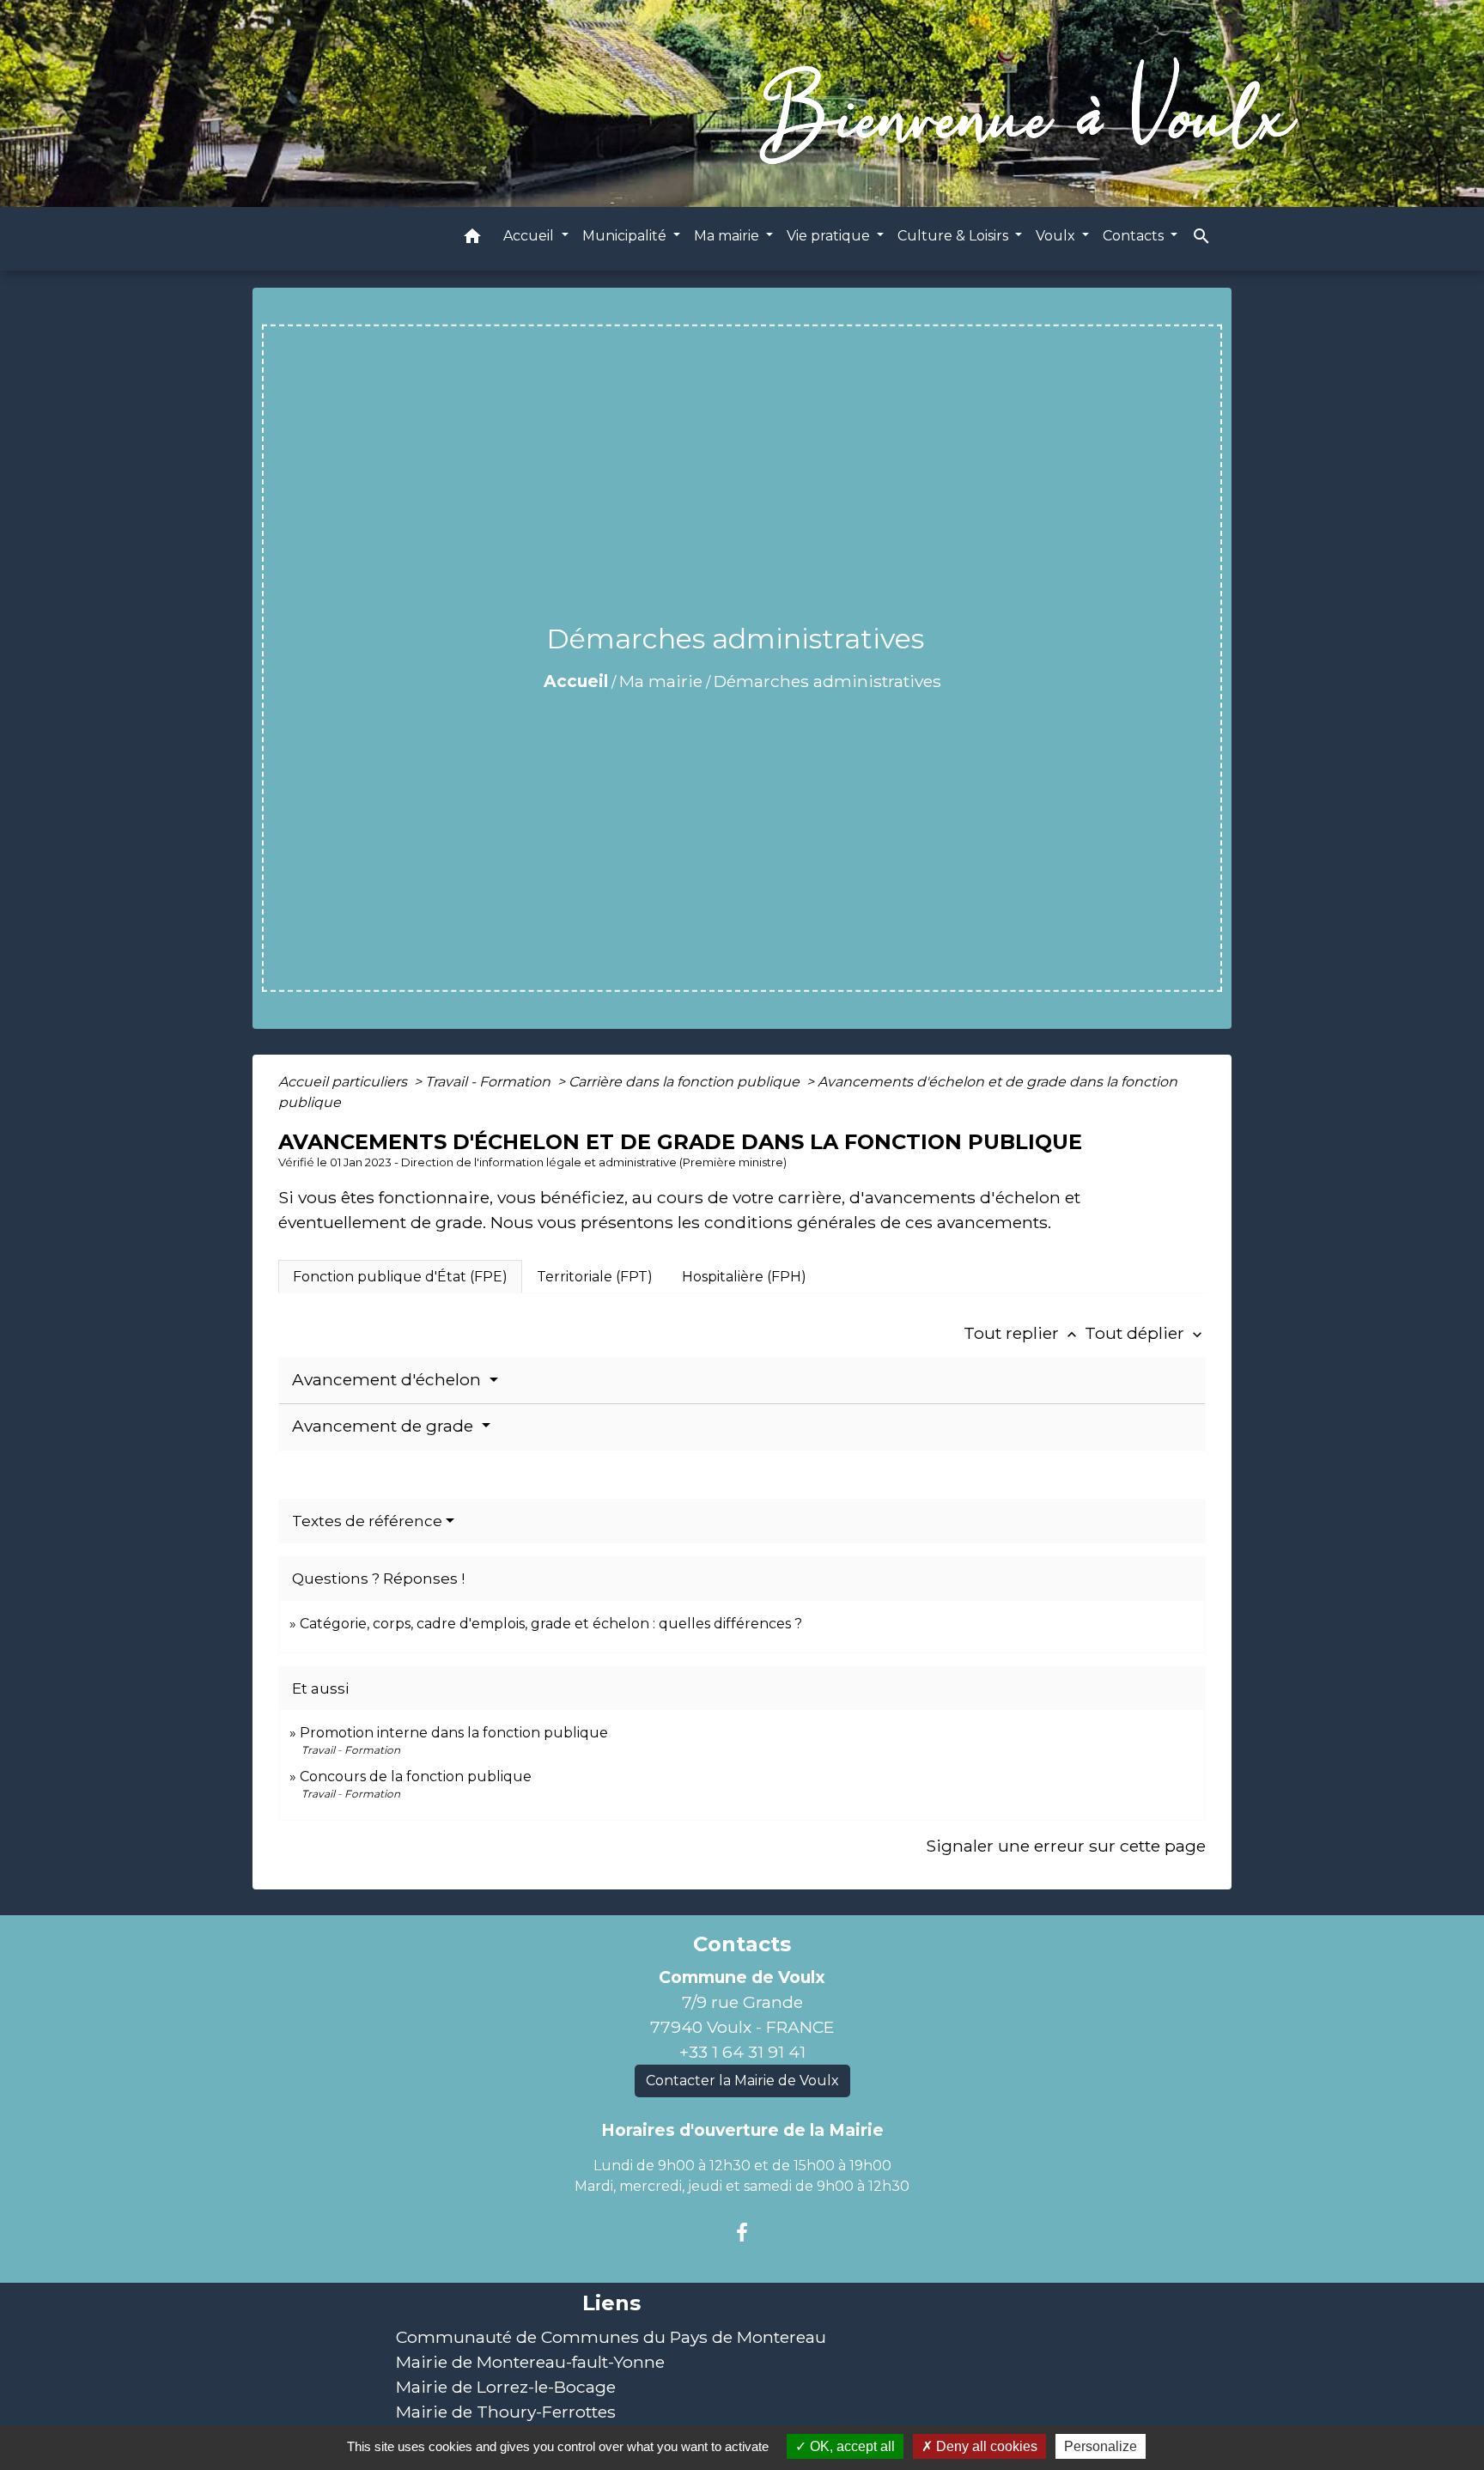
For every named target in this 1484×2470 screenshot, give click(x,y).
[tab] (400, 1276)
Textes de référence (367, 1521)
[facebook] (742, 2233)
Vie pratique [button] (830, 235)
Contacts (742, 1944)
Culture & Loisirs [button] (955, 235)
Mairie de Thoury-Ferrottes (506, 2412)
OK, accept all (851, 2446)
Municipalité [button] (626, 235)
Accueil (576, 681)
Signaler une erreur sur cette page (1066, 1846)
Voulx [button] (1057, 235)
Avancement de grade (385, 1426)
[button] (472, 238)
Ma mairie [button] (728, 235)
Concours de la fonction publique (416, 1776)
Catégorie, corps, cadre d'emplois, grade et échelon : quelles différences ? (551, 1624)
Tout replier (1022, 1333)
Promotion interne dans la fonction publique (454, 1733)
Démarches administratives (827, 681)
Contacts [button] (1135, 235)
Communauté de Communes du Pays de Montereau (611, 2337)
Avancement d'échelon (389, 1380)
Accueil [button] (530, 235)
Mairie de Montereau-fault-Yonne (530, 2362)
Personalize (1101, 2446)
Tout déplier (1145, 1333)
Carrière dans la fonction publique (686, 1082)
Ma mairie (661, 681)
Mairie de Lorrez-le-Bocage (506, 2387)
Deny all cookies (985, 2446)
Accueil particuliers (344, 1082)
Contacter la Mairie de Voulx (742, 2081)
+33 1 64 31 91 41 (742, 2052)
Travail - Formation (490, 1082)
